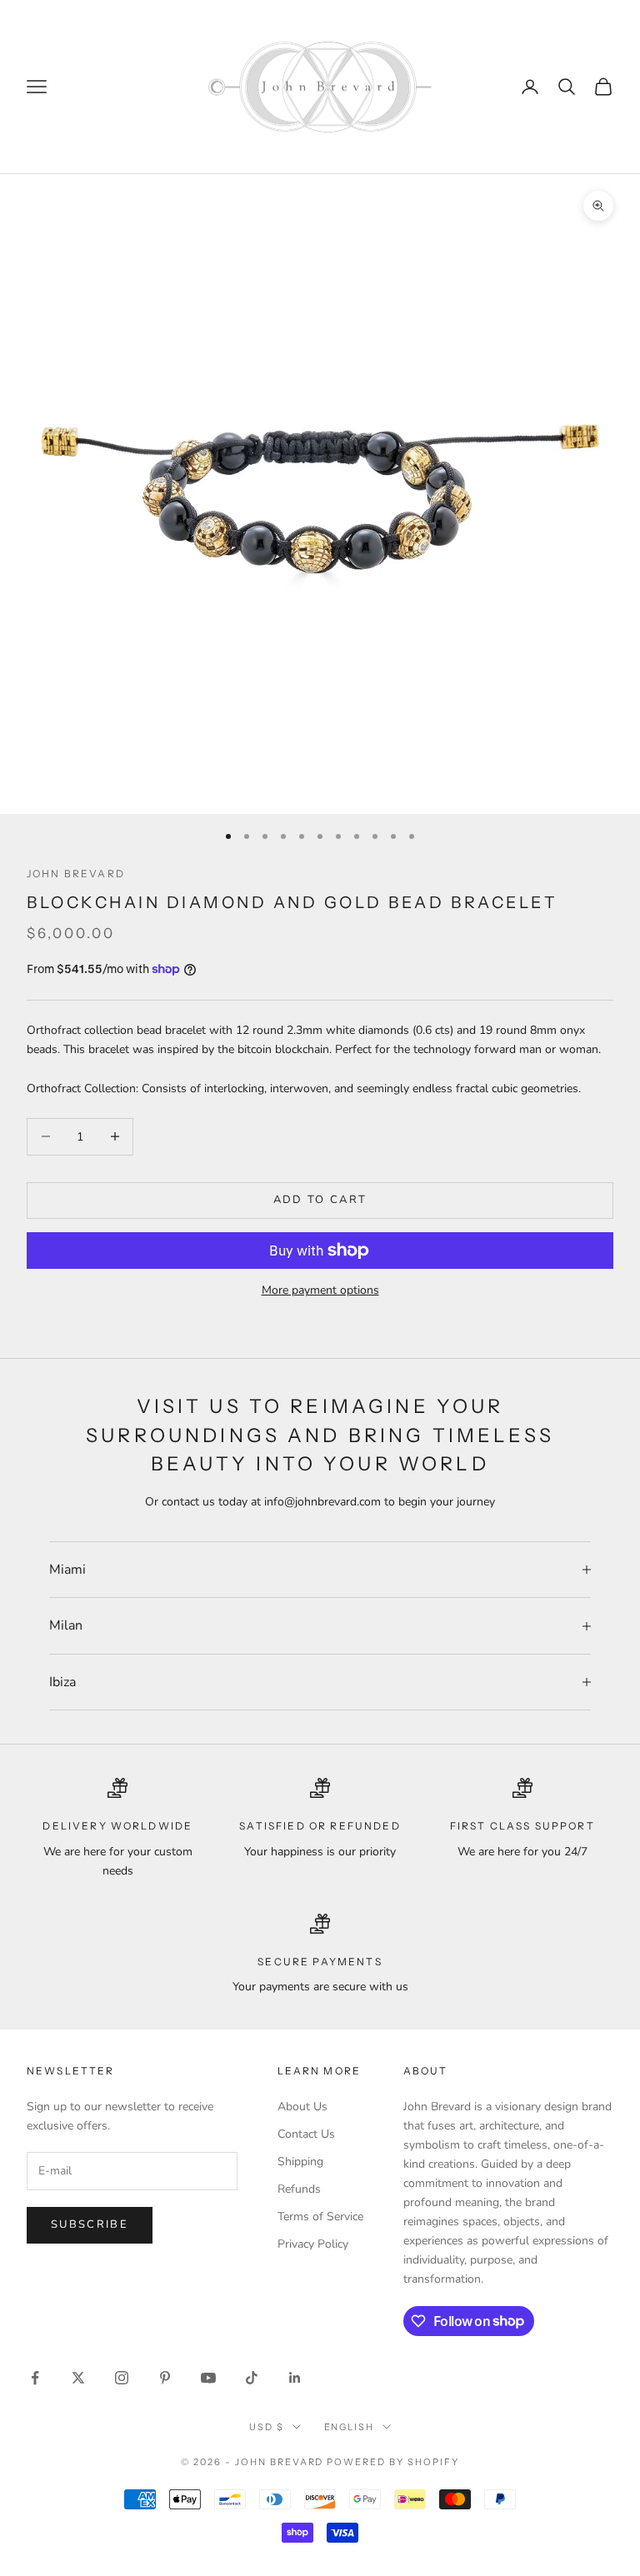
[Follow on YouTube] (208, 2378)
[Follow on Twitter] (78, 2378)
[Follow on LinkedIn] (295, 2378)
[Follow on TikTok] (252, 2378)
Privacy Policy (313, 2244)
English (350, 2427)
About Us (302, 2107)
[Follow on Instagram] (122, 2378)
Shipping (300, 2162)
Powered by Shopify (393, 2462)
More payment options (320, 1290)
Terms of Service (320, 2217)
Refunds (299, 2189)
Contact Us (306, 2134)
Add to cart (320, 1200)
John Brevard (76, 874)
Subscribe (90, 2224)
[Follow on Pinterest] (165, 2378)
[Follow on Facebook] (35, 2378)
